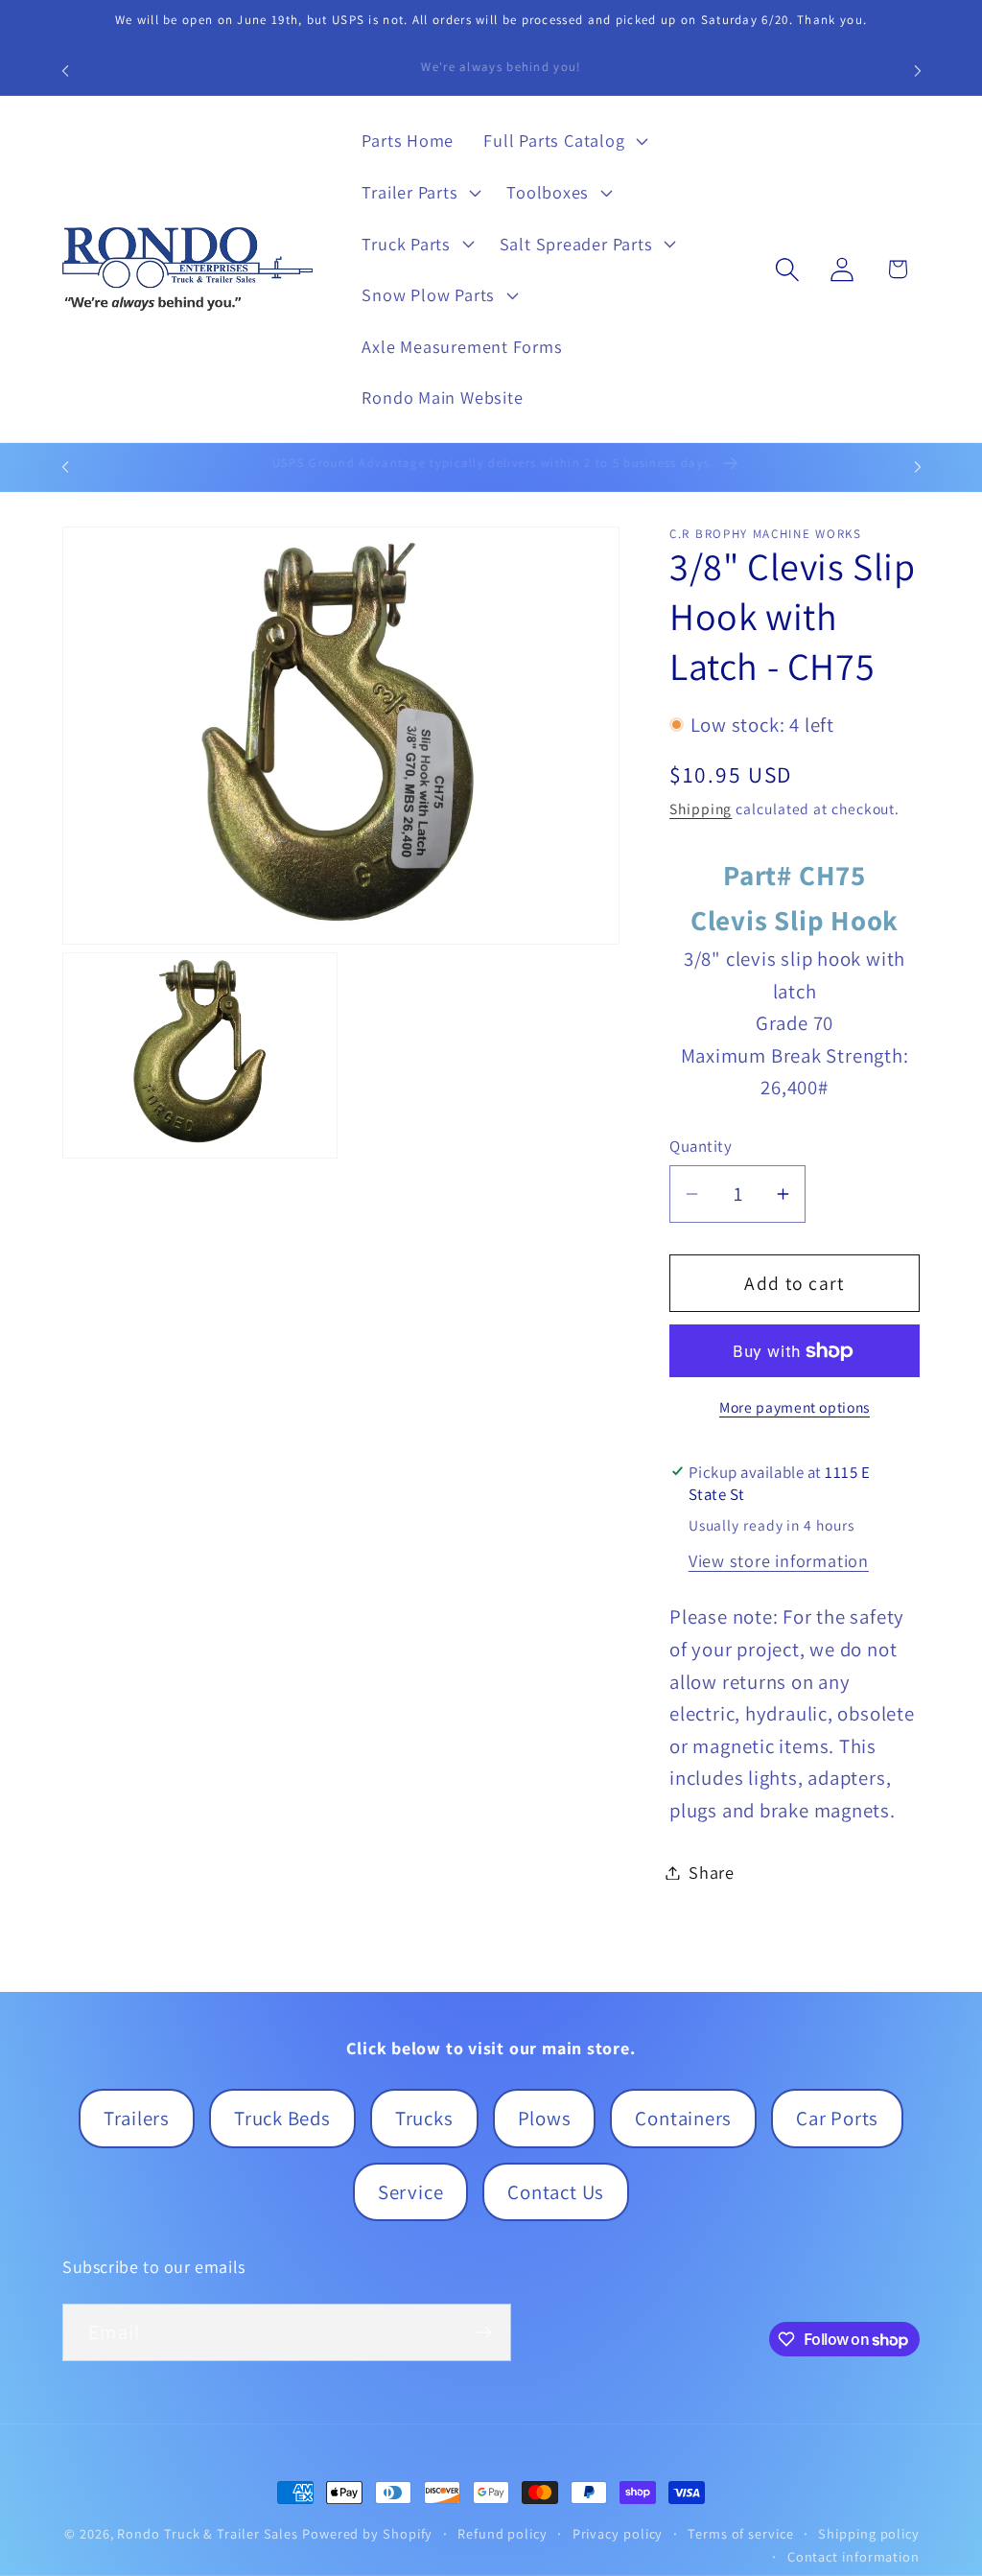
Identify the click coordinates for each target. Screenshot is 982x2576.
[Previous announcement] (65, 70)
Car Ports (837, 2118)
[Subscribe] (483, 2333)
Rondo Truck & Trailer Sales (208, 2533)
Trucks (424, 2118)
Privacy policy (618, 2533)
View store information (779, 1560)
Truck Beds (282, 2118)
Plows (545, 2118)
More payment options (795, 1407)
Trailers (137, 2118)
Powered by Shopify (367, 2533)
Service (410, 2192)
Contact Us (556, 2192)
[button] (564, 141)
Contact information (853, 2556)
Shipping (701, 808)
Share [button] (712, 1872)
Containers (683, 2118)
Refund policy (503, 2533)
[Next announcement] (918, 70)
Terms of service (741, 2533)
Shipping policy (869, 2533)
